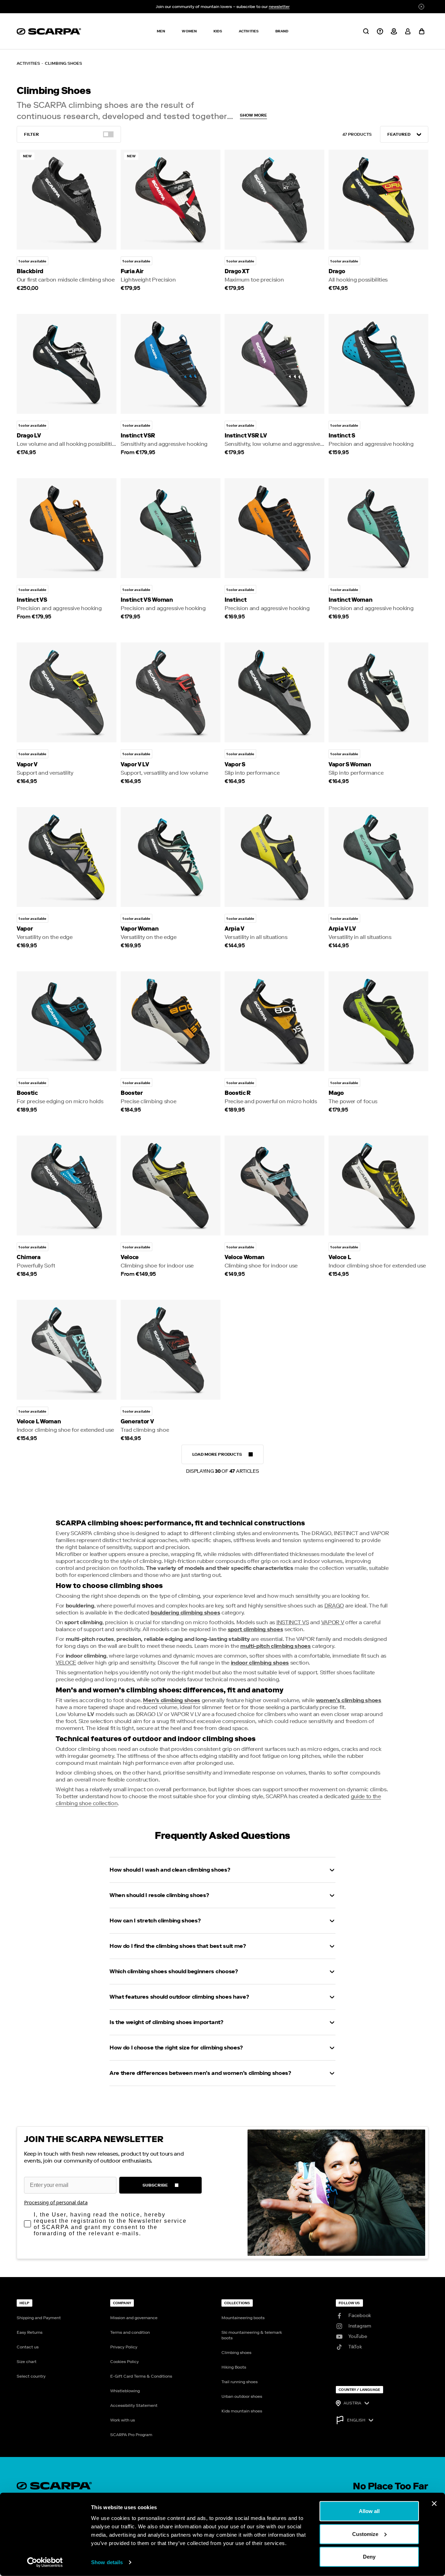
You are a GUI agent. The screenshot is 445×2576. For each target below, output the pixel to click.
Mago (336, 1093)
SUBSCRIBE (155, 2185)
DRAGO (334, 1606)
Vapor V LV (135, 764)
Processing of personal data (56, 2202)
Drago (337, 271)
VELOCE (66, 1663)
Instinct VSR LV (246, 436)
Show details (107, 2562)
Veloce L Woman (39, 1421)
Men (161, 31)
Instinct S (342, 436)
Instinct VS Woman (147, 600)
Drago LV (29, 436)
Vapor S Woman (350, 764)
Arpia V (234, 929)
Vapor (25, 929)
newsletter (279, 7)
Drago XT (237, 271)
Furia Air (132, 271)
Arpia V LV (342, 929)
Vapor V (27, 764)
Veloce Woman (245, 1257)
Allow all (369, 2511)
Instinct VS (32, 600)
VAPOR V (333, 1622)
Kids (218, 31)
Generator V (137, 1421)
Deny (369, 2557)
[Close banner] (434, 2504)
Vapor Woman (140, 929)
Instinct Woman (351, 600)
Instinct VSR (138, 436)
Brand (282, 31)
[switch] (108, 134)
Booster (132, 1093)
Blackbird (30, 271)
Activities (249, 31)
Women (189, 31)
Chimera (29, 1257)
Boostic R (238, 1093)
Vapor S (235, 764)
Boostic (27, 1093)
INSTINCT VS (293, 1622)
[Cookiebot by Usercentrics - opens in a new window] (45, 2562)
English (356, 2420)
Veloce (130, 1257)
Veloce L (340, 1257)
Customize (365, 2534)
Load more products (222, 1458)
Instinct (236, 600)
